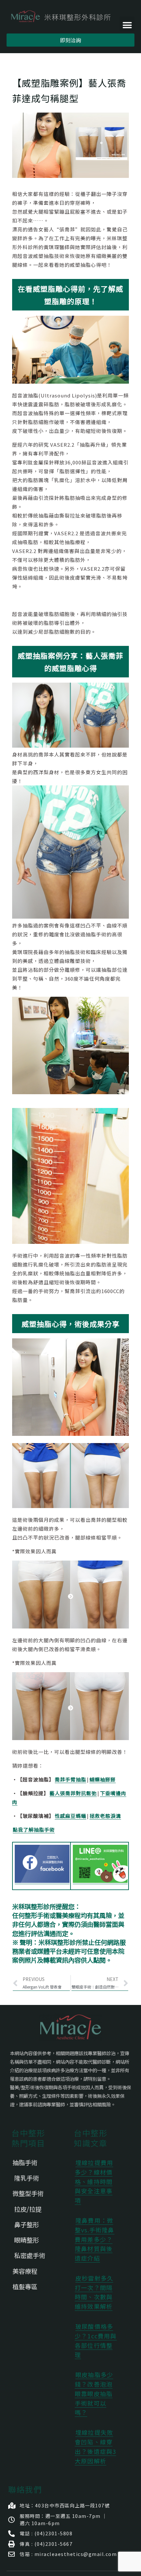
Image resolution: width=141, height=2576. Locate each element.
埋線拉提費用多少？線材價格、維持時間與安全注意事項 (94, 2181)
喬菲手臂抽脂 (70, 1779)
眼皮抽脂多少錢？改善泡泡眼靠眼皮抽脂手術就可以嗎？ (94, 2393)
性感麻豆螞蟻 (70, 1816)
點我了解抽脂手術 (34, 1830)
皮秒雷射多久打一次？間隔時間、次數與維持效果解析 (94, 2292)
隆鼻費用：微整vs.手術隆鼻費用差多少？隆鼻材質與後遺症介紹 (95, 2239)
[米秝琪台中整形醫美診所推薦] (61, 17)
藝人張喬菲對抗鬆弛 (73, 1793)
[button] (127, 24)
